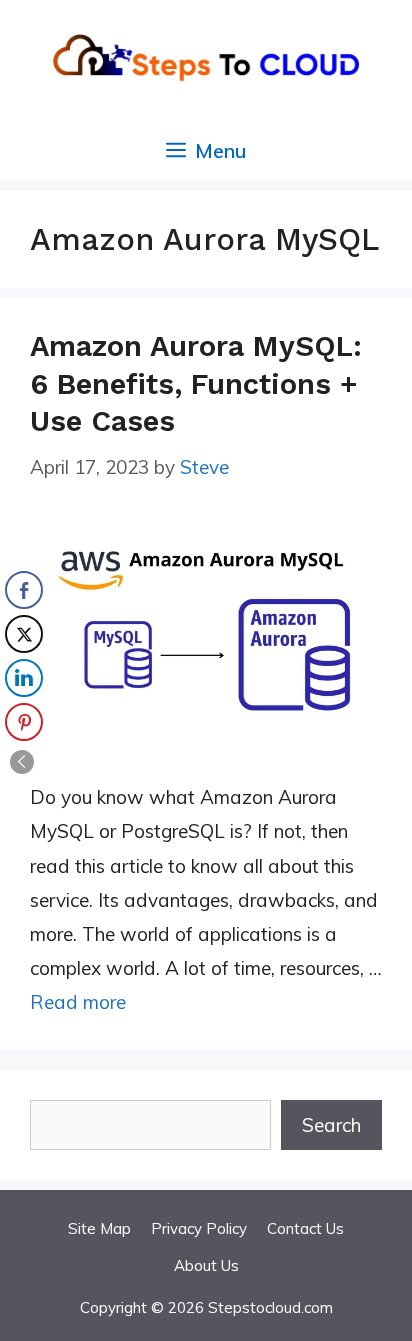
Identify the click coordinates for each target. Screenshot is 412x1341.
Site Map (99, 1228)
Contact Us (305, 1228)
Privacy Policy (199, 1228)
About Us (206, 1265)
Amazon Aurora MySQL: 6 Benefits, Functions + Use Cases (196, 383)
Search (331, 1125)
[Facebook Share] (24, 590)
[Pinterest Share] (24, 722)
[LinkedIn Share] (24, 678)
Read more (78, 1002)
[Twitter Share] (24, 634)
